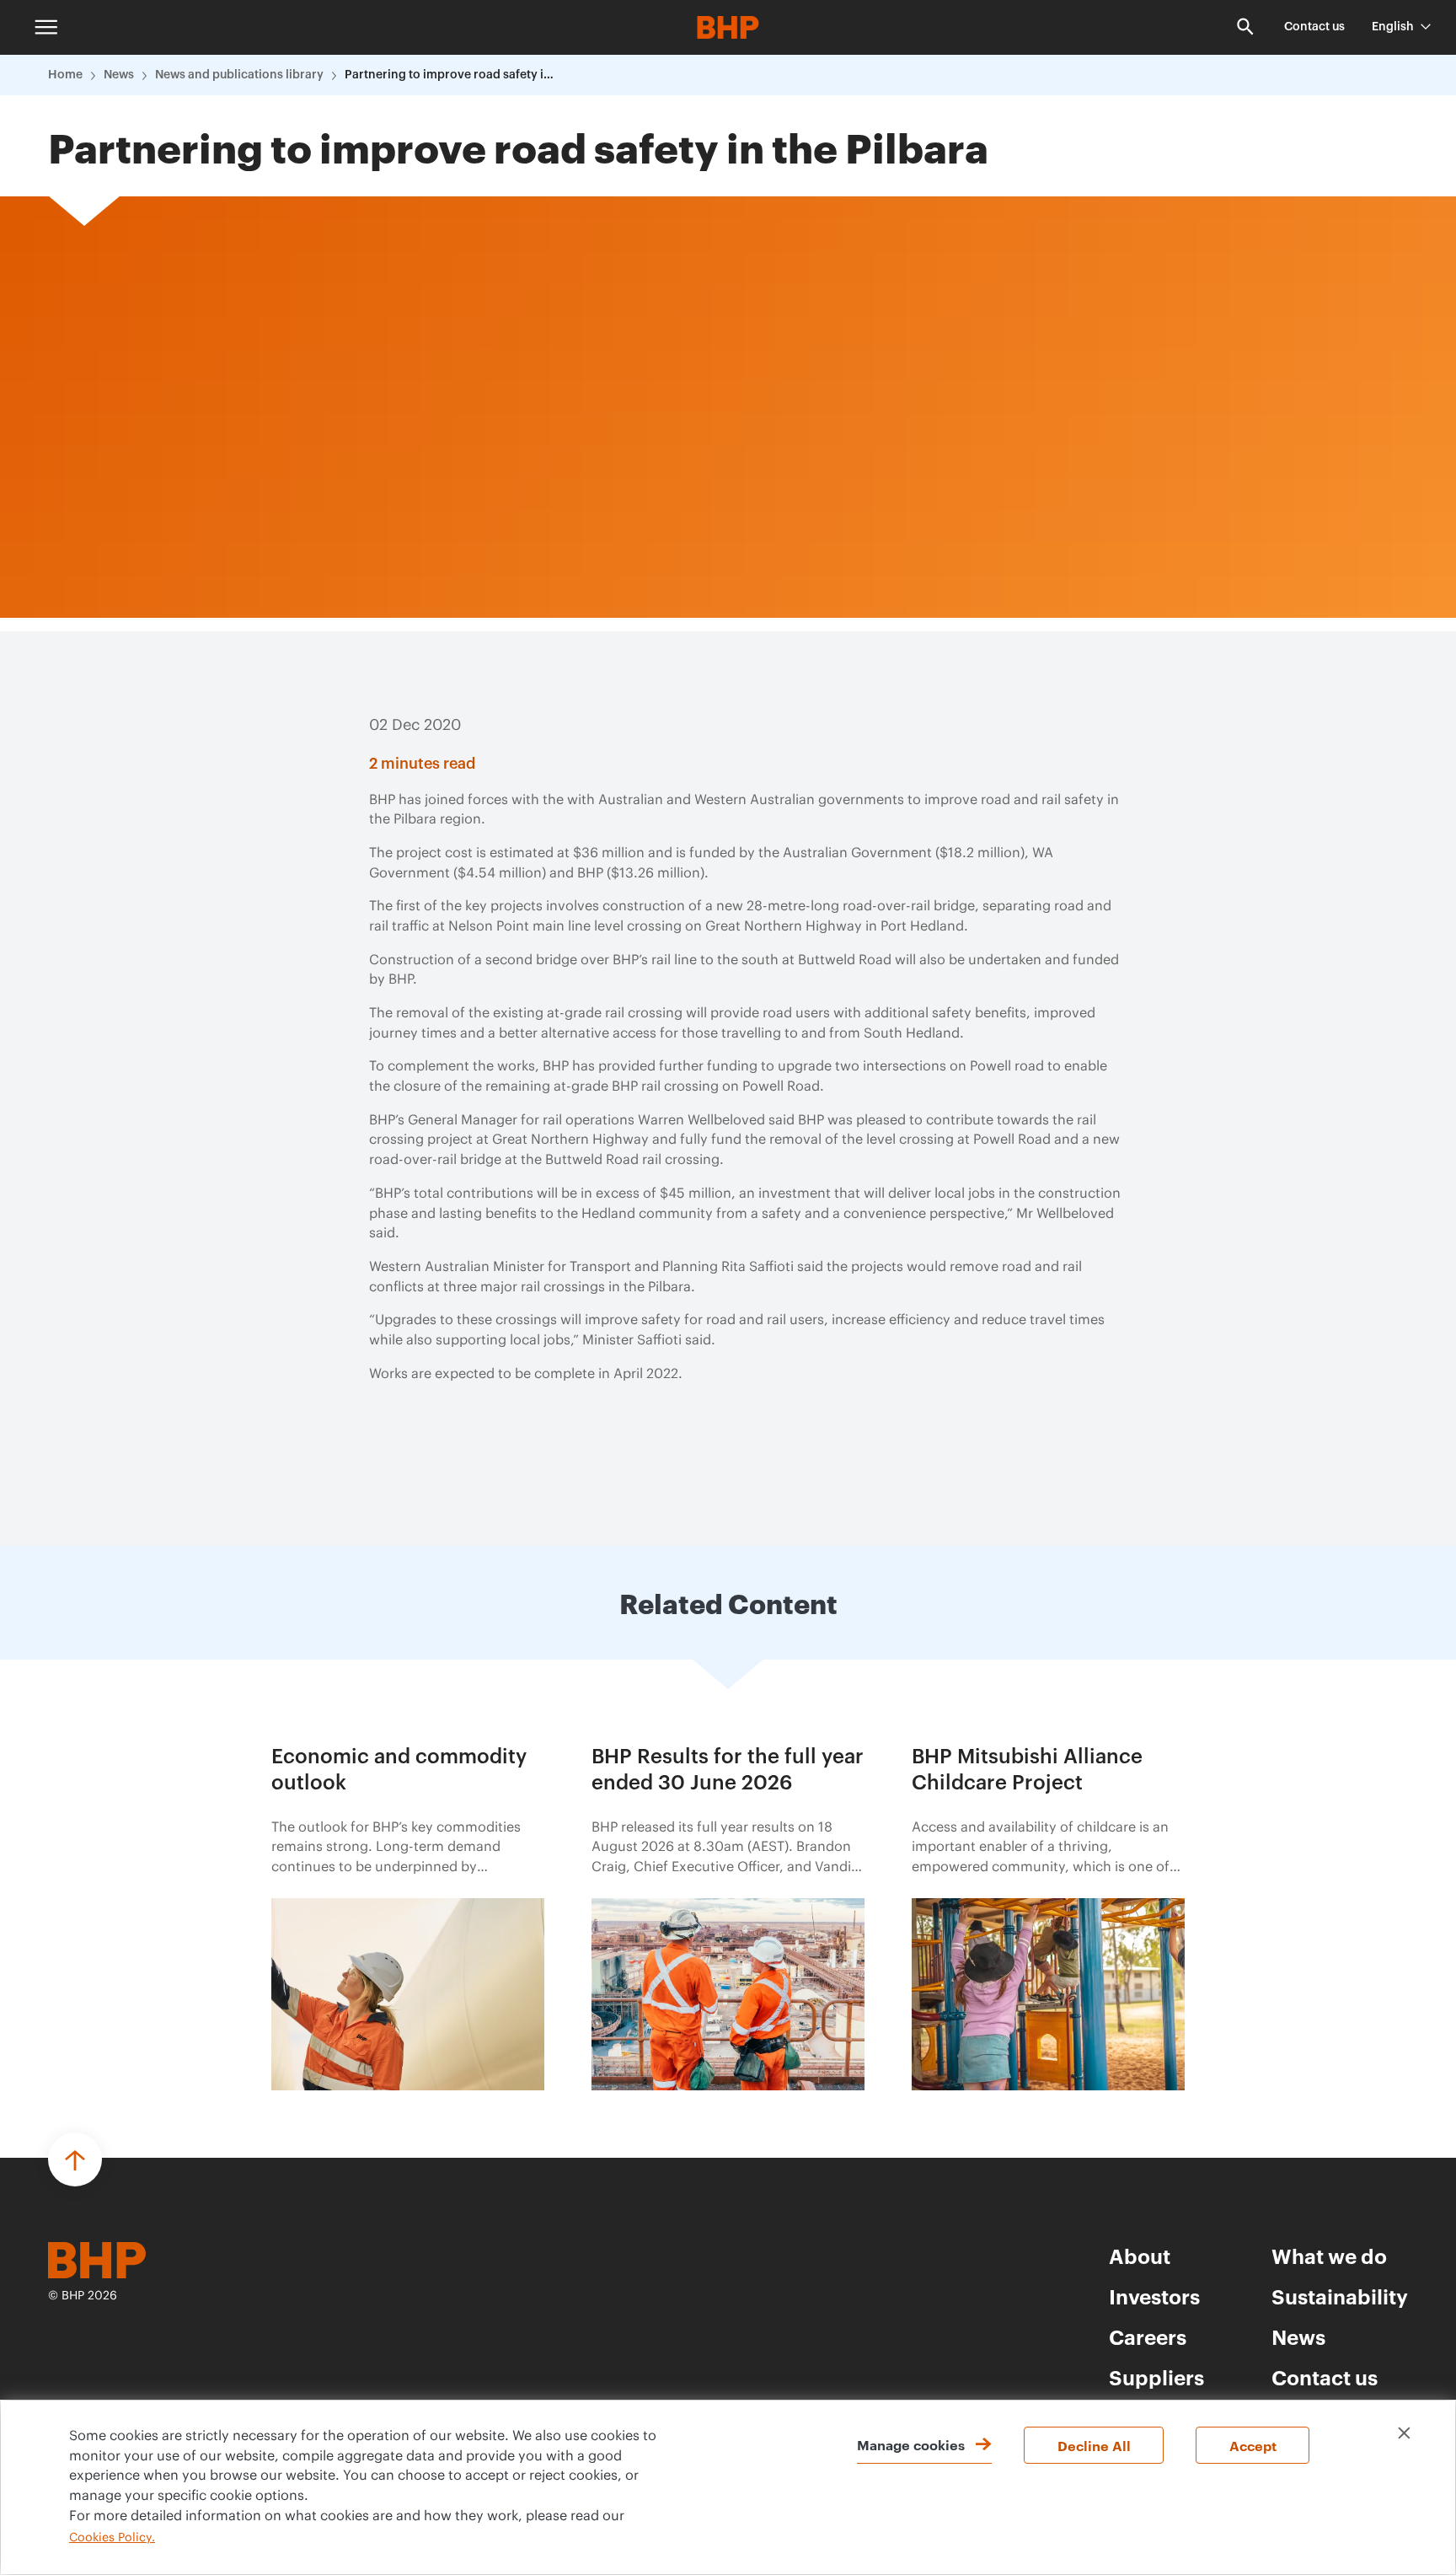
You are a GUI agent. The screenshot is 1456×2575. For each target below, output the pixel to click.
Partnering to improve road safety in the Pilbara (450, 75)
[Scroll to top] (75, 2159)
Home (65, 75)
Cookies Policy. (112, 2538)
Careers (1148, 2336)
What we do (1329, 2256)
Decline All (1094, 2445)
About (1140, 2256)
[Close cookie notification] (1404, 2433)
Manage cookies (911, 2444)
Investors (1154, 2296)
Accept (1253, 2445)
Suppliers (1156, 2377)
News (119, 75)
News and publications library (239, 75)
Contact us (1314, 27)
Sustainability (1340, 2296)
